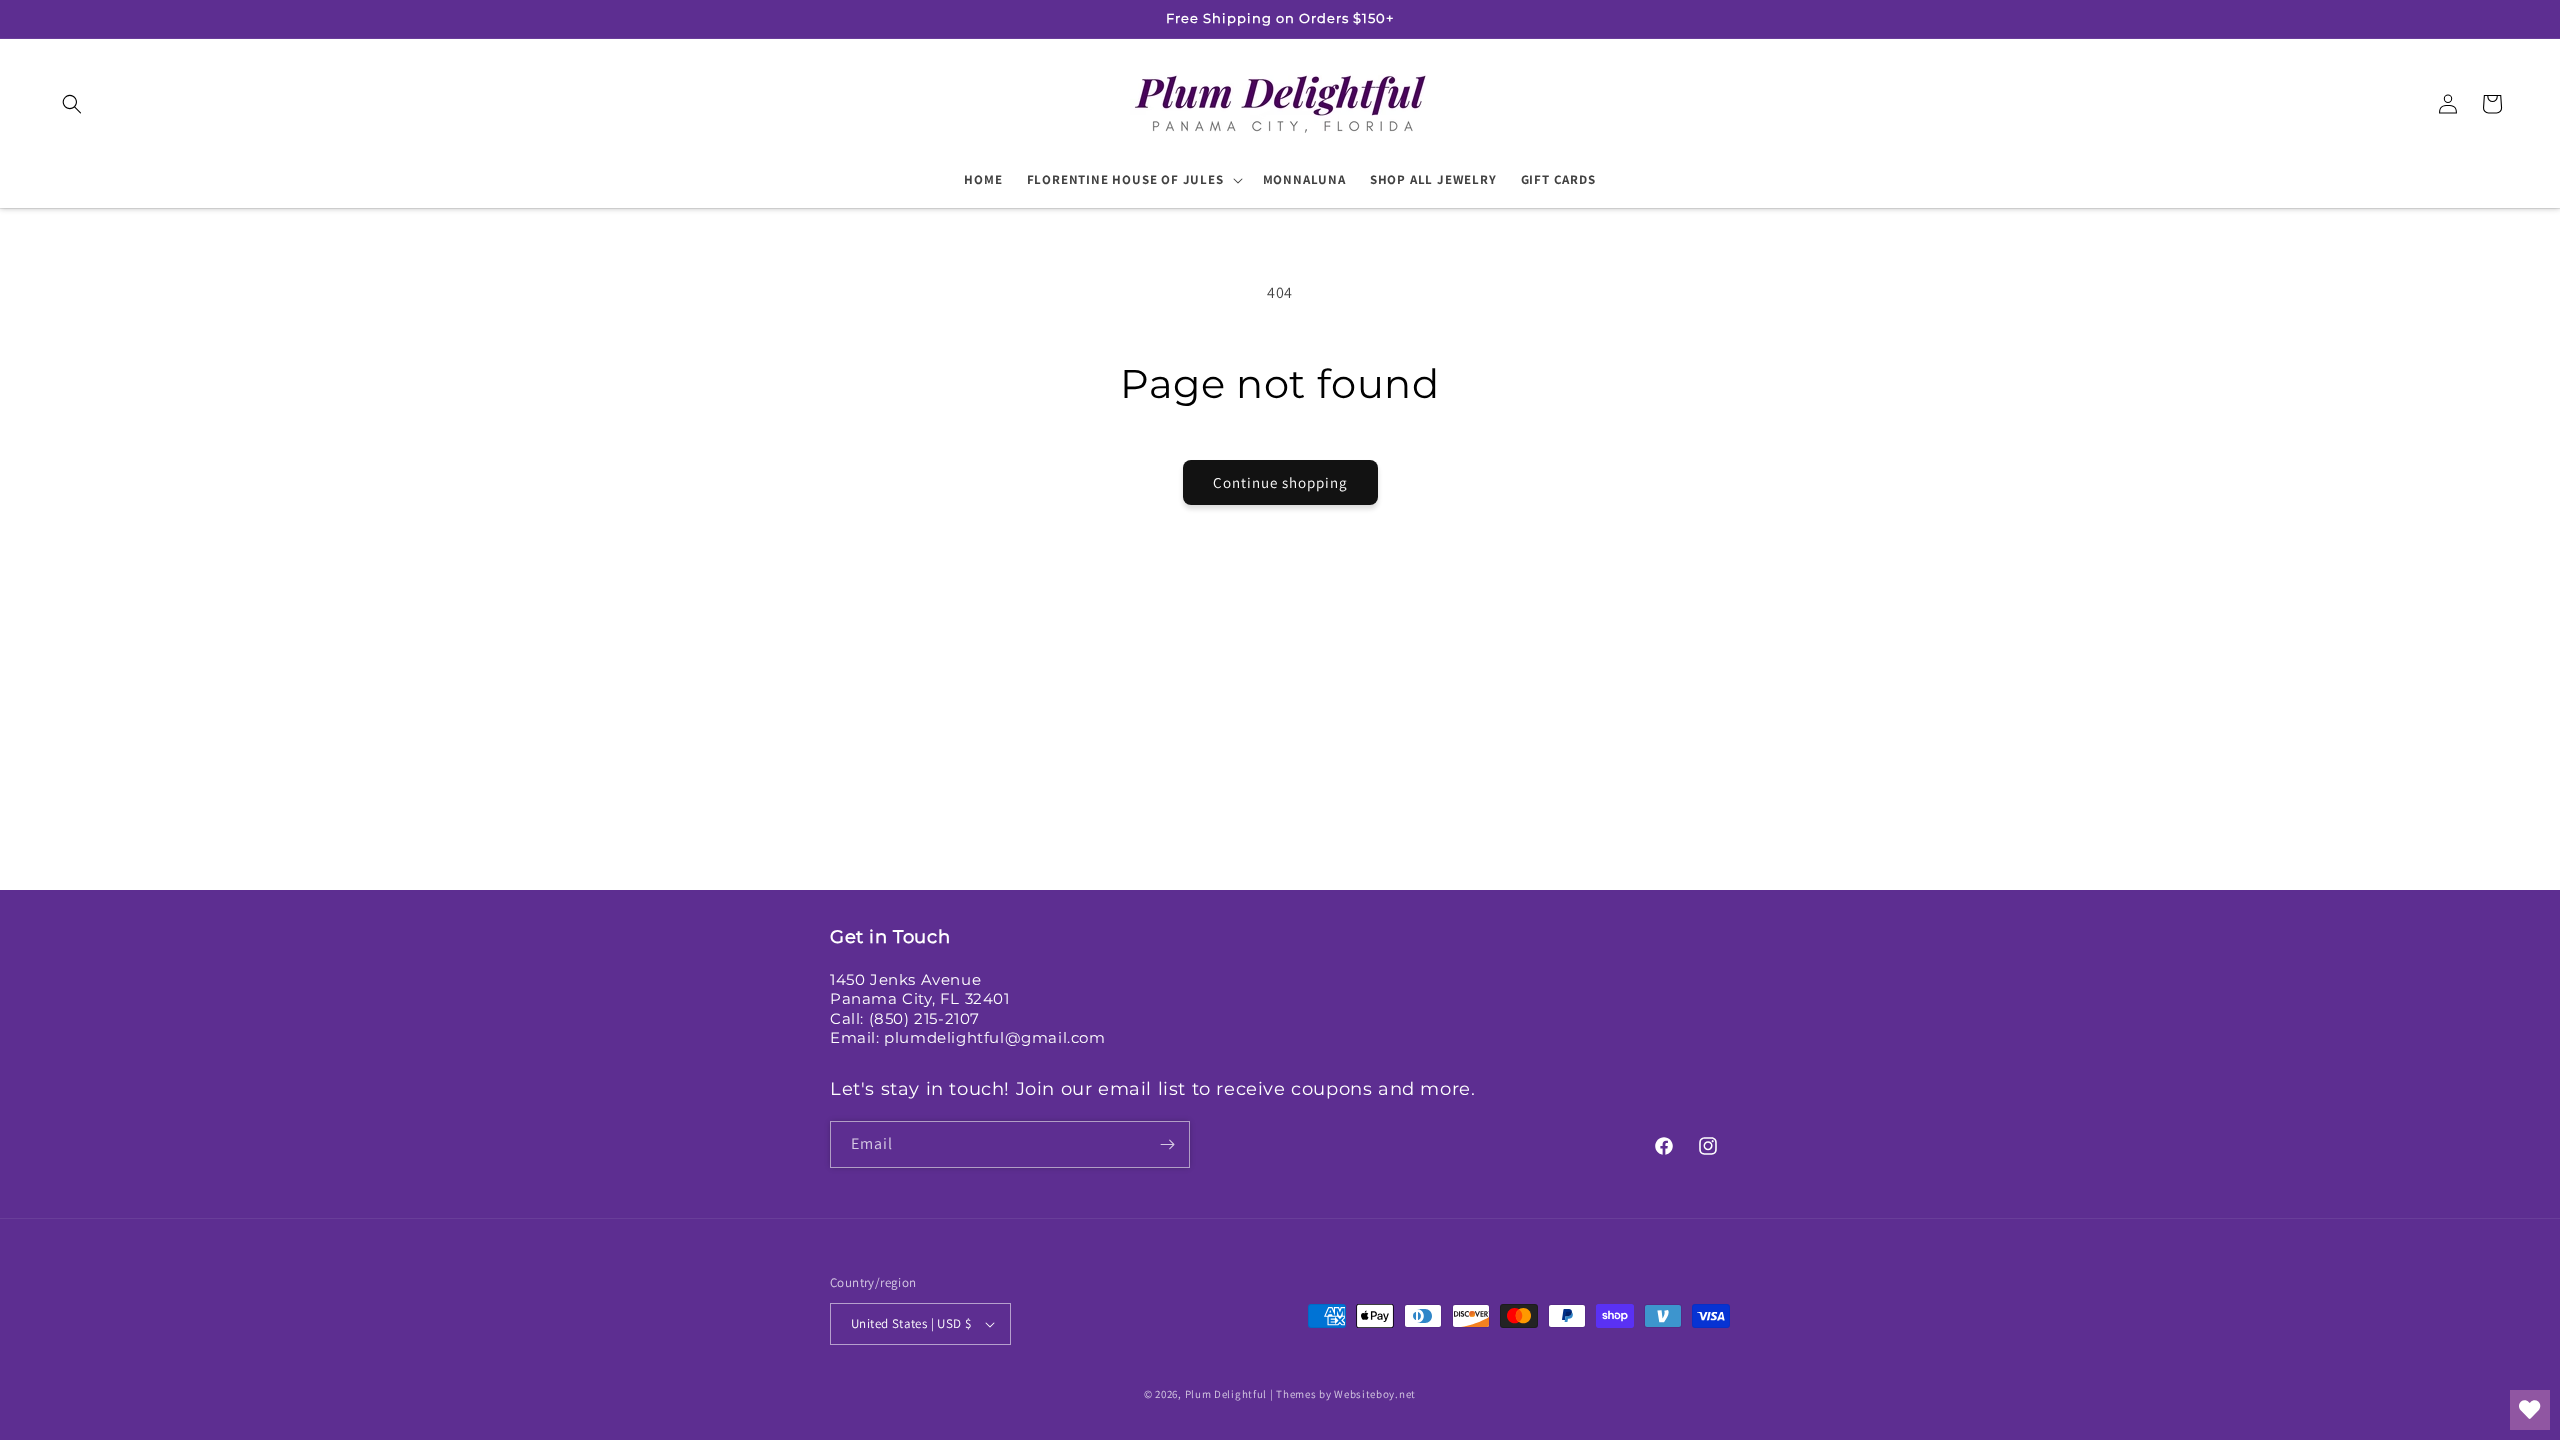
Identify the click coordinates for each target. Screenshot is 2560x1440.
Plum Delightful (1227, 1394)
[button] (72, 104)
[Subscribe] (1167, 1144)
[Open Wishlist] (2530, 1410)
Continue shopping (1280, 482)
